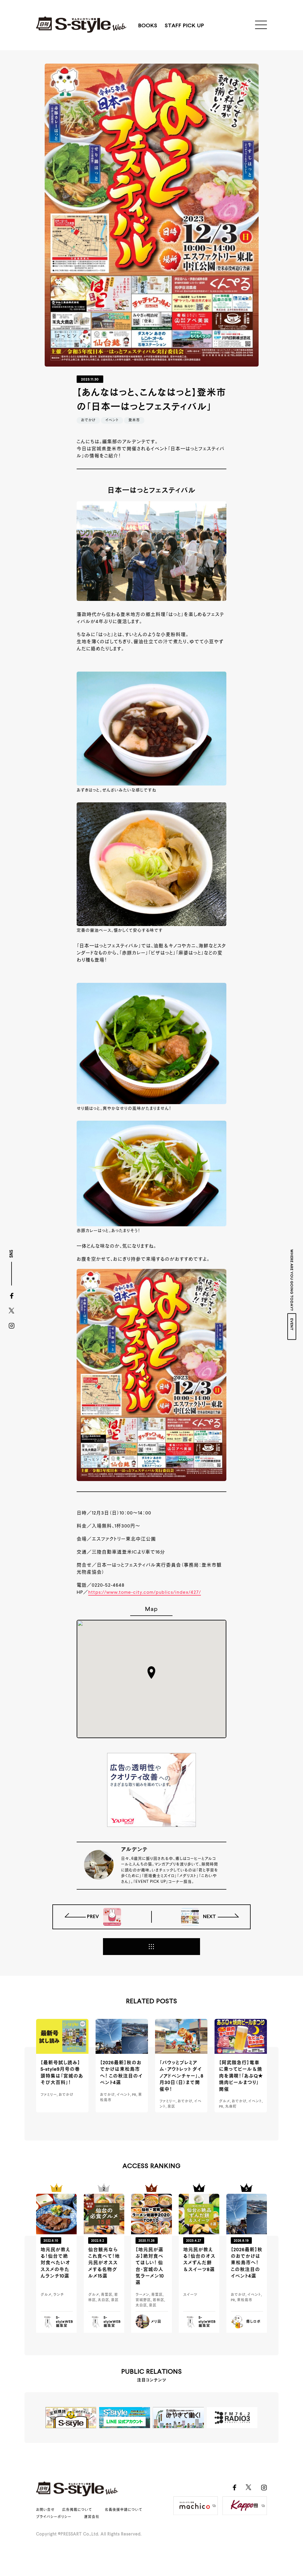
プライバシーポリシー (54, 2517)
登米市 (134, 420)
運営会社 (92, 2517)
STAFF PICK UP (184, 26)
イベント (112, 420)
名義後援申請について (124, 2510)
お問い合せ (45, 2510)
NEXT (209, 1917)
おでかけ (88, 420)
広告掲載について (77, 2510)
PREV (94, 1917)
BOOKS (148, 26)
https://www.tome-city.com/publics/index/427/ (145, 1593)
